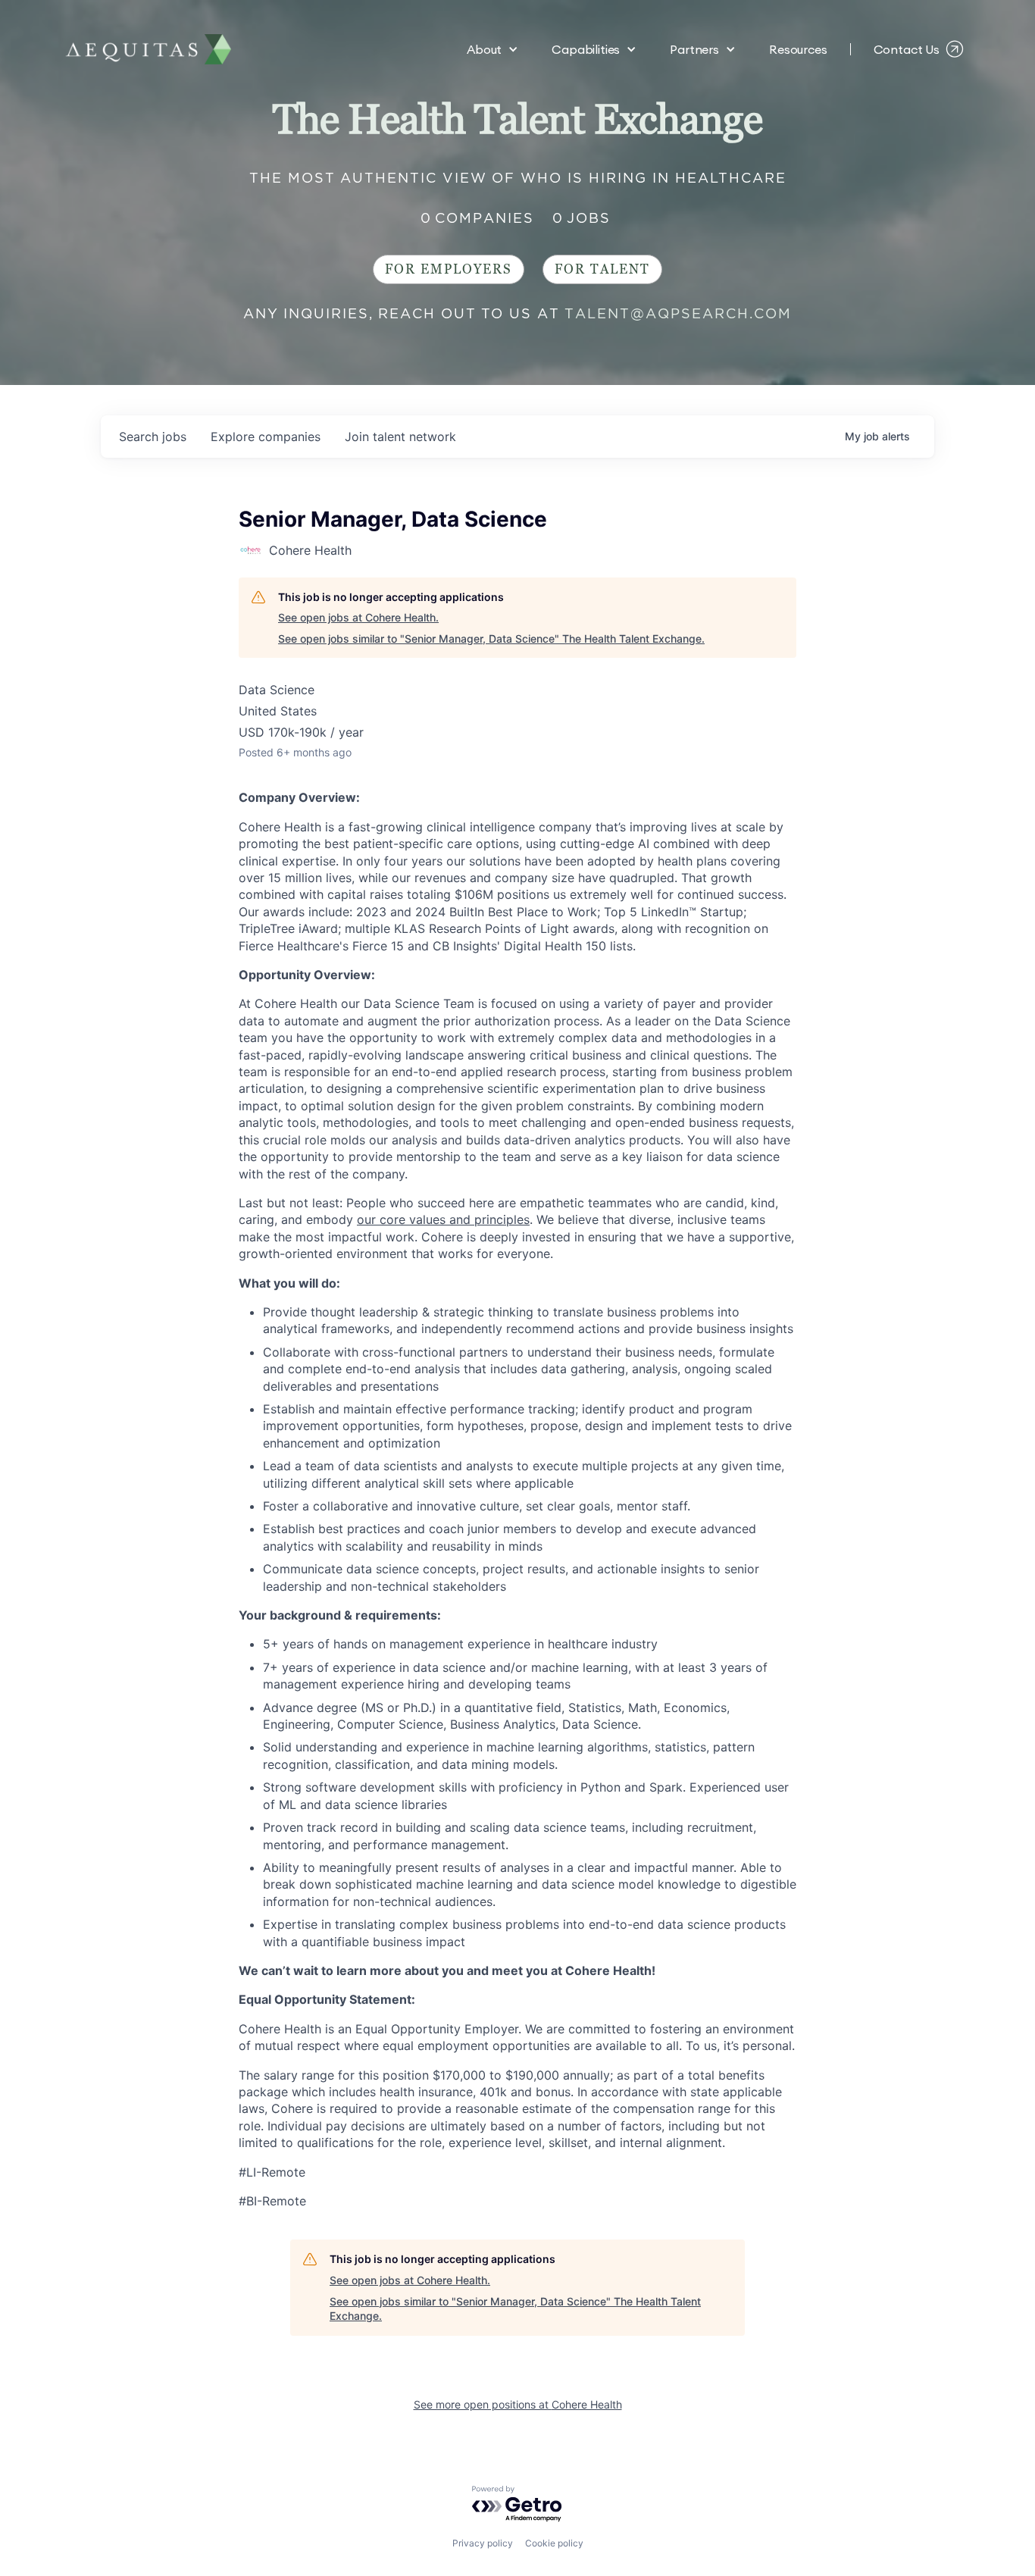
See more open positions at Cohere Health (518, 2404)
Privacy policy (483, 2543)
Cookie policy (554, 2543)
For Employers (449, 269)
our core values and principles (443, 1219)
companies (266, 437)
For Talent (602, 269)
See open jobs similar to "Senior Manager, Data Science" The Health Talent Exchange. (491, 639)
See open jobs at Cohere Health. (358, 617)
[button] (492, 49)
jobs (153, 437)
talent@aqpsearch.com (678, 313)
